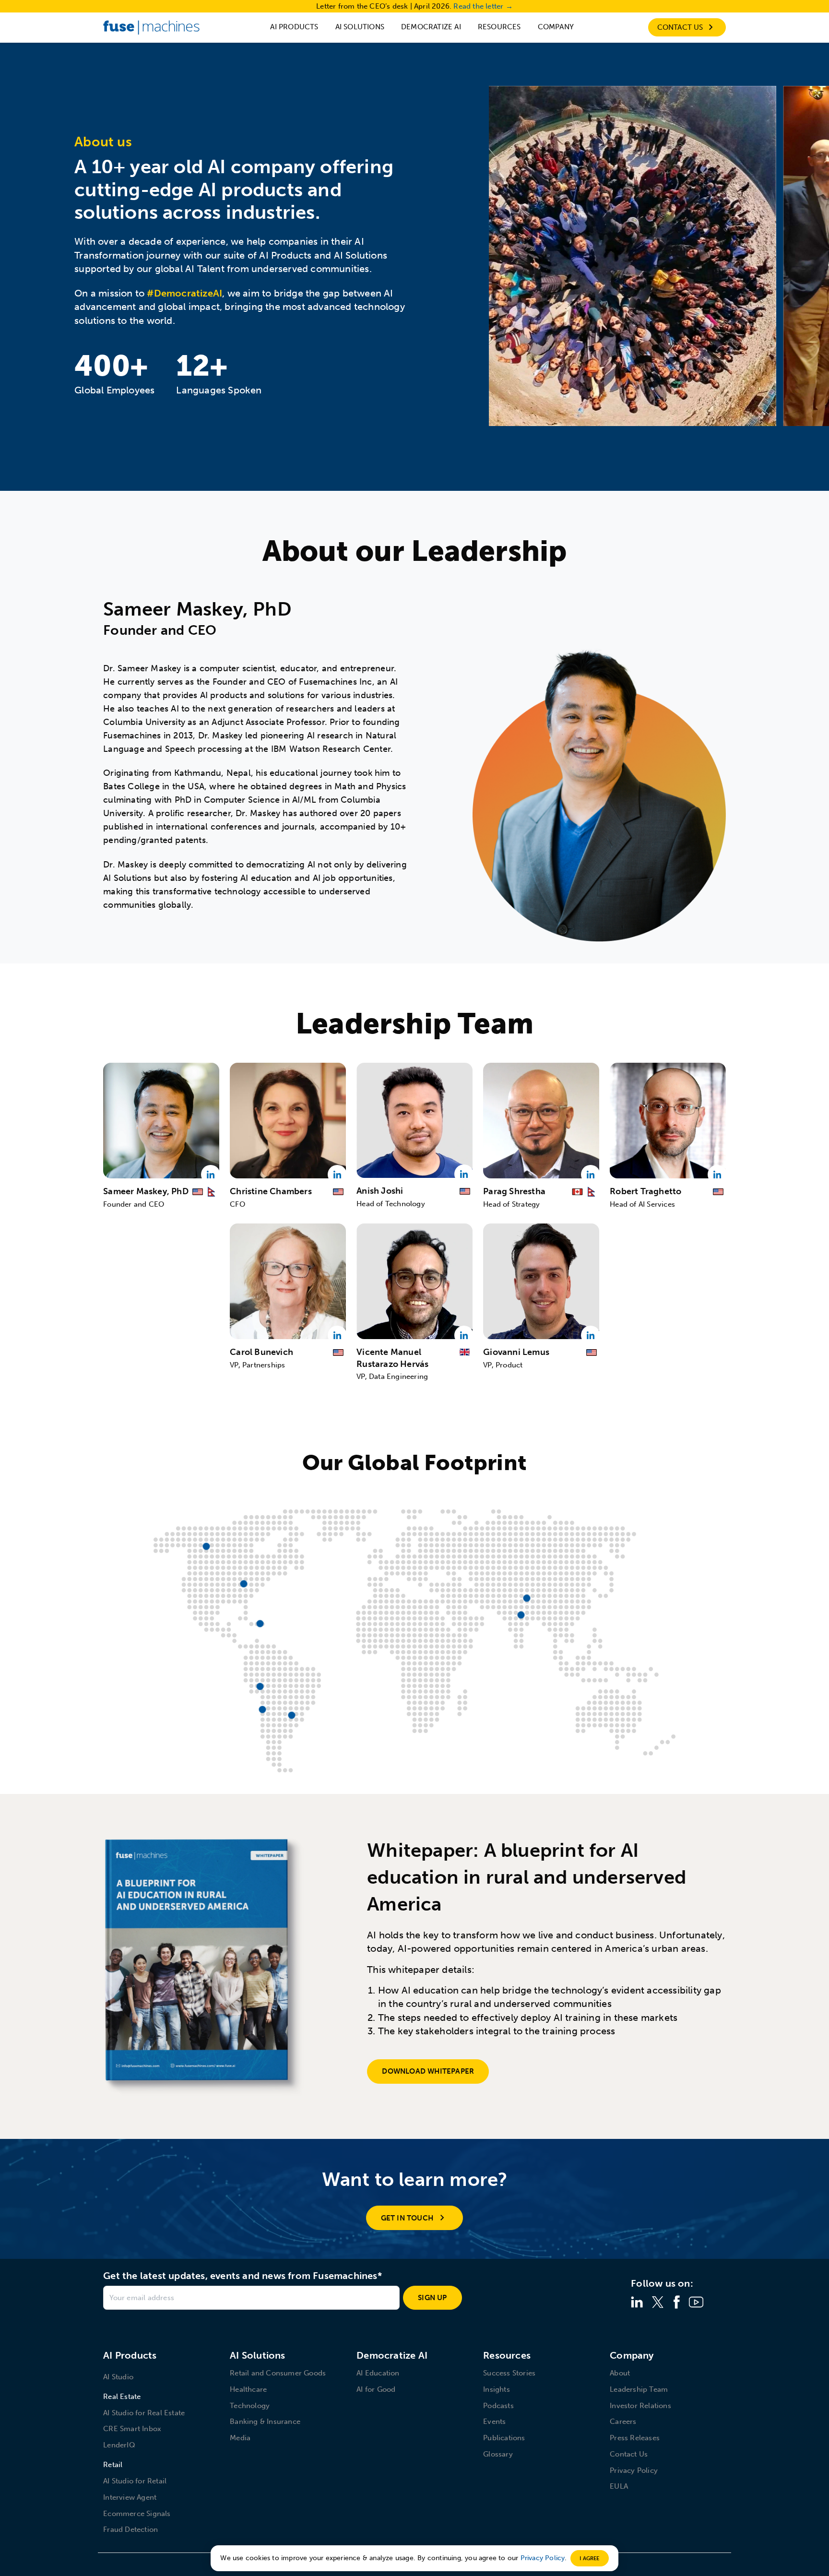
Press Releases (635, 2438)
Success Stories (509, 2373)
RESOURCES (499, 27)
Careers (623, 2422)
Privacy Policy (634, 2470)
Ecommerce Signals (137, 2514)
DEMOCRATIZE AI (431, 27)
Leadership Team (639, 2389)
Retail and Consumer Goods (278, 2373)
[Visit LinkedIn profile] (637, 2302)
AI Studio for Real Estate (144, 2413)
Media (240, 2438)
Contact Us (629, 2454)
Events (494, 2422)
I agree (589, 2558)
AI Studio (118, 2377)
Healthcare (248, 2389)
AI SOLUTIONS (360, 27)
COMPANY (556, 27)
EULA (619, 2486)
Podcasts (498, 2406)
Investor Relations (640, 2406)
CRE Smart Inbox (132, 2429)
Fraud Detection (130, 2529)
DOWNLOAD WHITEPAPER (428, 2071)
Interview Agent (130, 2497)
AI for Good (376, 2389)
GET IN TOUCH (407, 2218)
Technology (250, 2406)
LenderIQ (119, 2445)
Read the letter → (483, 6)
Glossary (498, 2454)
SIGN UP (432, 2298)
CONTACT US (681, 27)
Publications (504, 2438)
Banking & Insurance (265, 2422)
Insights (497, 2389)
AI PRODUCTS (294, 27)
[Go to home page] (151, 27)
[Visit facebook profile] (676, 2302)
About (620, 2373)
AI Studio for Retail (135, 2481)
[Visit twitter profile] (658, 2302)
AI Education (378, 2373)
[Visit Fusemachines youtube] (696, 2302)
